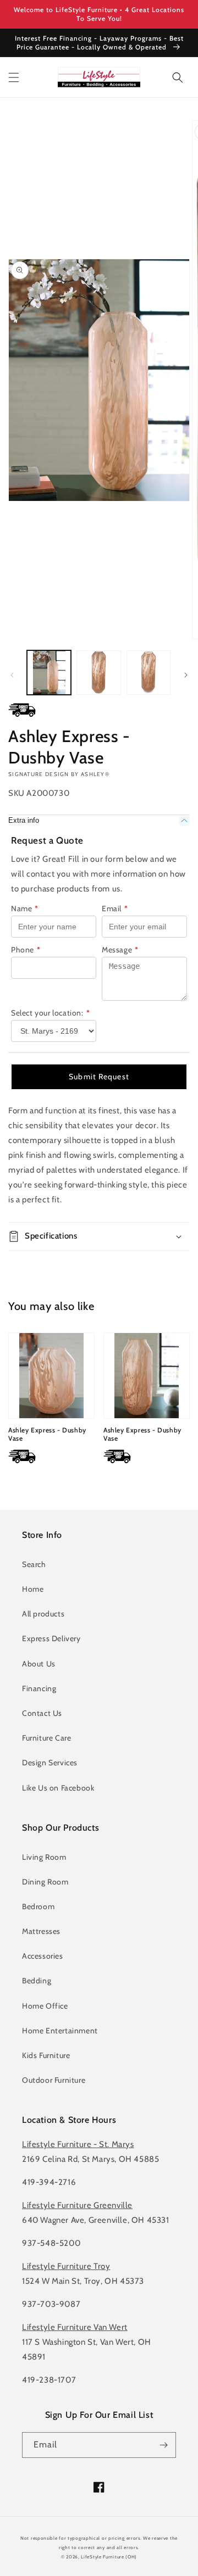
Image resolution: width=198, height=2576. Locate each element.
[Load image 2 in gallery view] (98, 672)
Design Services (50, 1763)
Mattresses (41, 1931)
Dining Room (45, 1882)
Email (115, 908)
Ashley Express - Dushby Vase (47, 1434)
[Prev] (12, 675)
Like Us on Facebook (58, 1788)
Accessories (43, 1956)
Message (120, 950)
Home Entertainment (60, 2031)
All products (43, 1614)
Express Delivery (51, 1638)
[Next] (186, 675)
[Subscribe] (163, 2445)
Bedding (37, 1981)
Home (33, 1589)
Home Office (45, 2006)
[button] (14, 77)
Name (25, 908)
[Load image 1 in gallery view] (49, 672)
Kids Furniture (46, 2055)
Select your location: (50, 1013)
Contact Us (42, 1713)
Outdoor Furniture (54, 2080)
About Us (39, 1664)
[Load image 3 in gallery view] (148, 672)
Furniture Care (46, 1738)
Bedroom (38, 1906)
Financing (39, 1688)
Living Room (44, 1857)
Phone (26, 950)
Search (34, 1564)
